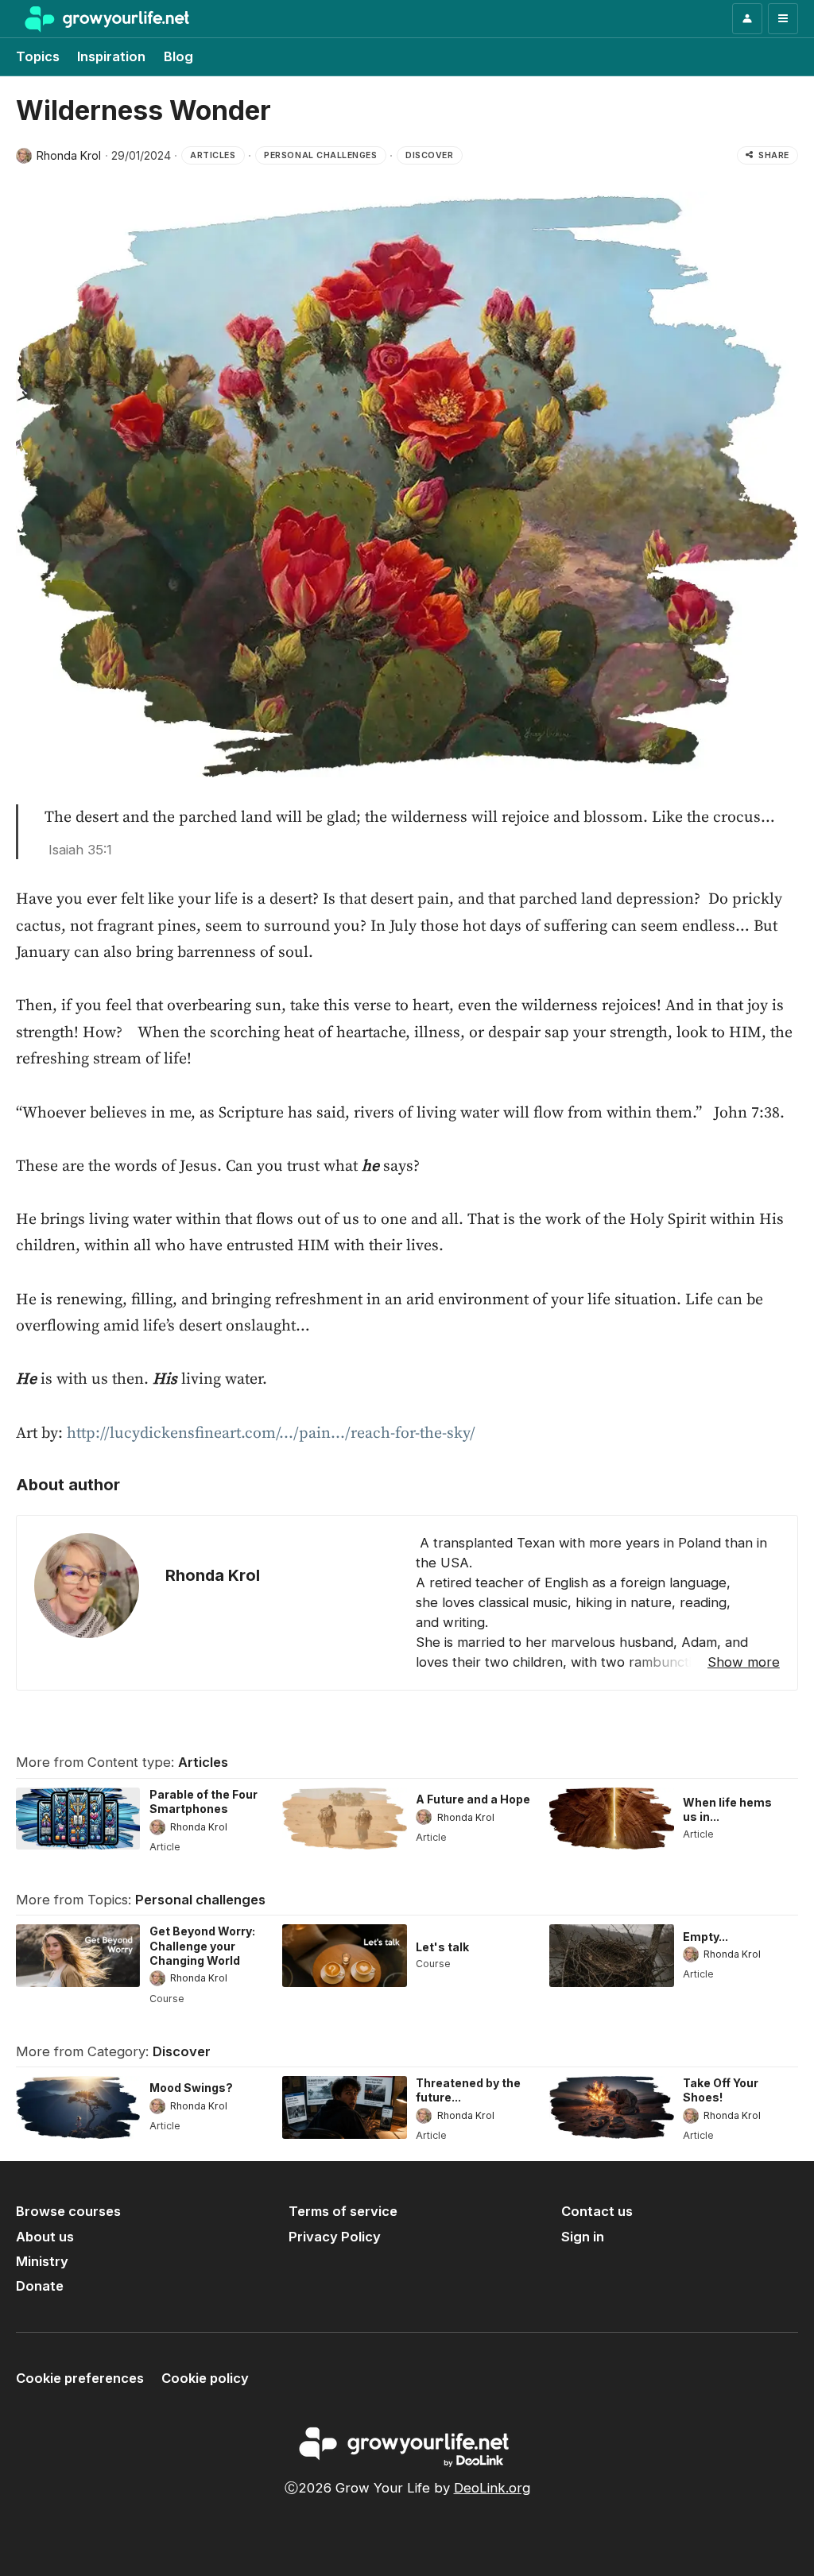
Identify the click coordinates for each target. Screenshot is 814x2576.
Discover (182, 2051)
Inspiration (111, 56)
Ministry (42, 2261)
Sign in (583, 2237)
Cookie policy (205, 2378)
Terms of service (343, 2211)
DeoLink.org (492, 2488)
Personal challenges (200, 1900)
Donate (40, 2286)
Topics (38, 56)
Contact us (597, 2211)
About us (45, 2237)
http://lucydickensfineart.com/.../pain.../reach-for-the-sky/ (271, 1433)
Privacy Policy (335, 2237)
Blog (178, 56)
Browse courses (68, 2211)
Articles (203, 1762)
